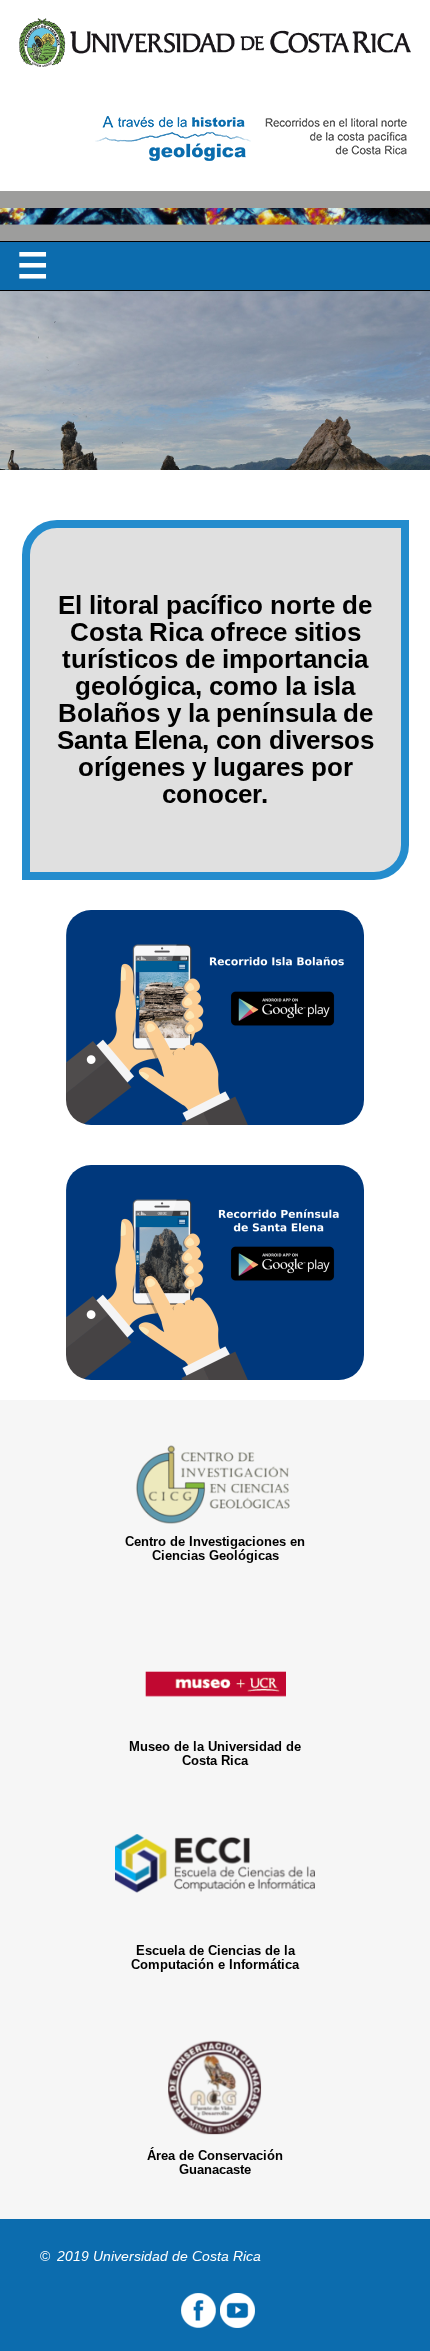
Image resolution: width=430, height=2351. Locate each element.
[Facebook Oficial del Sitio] (196, 2323)
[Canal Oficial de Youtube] (237, 2323)
